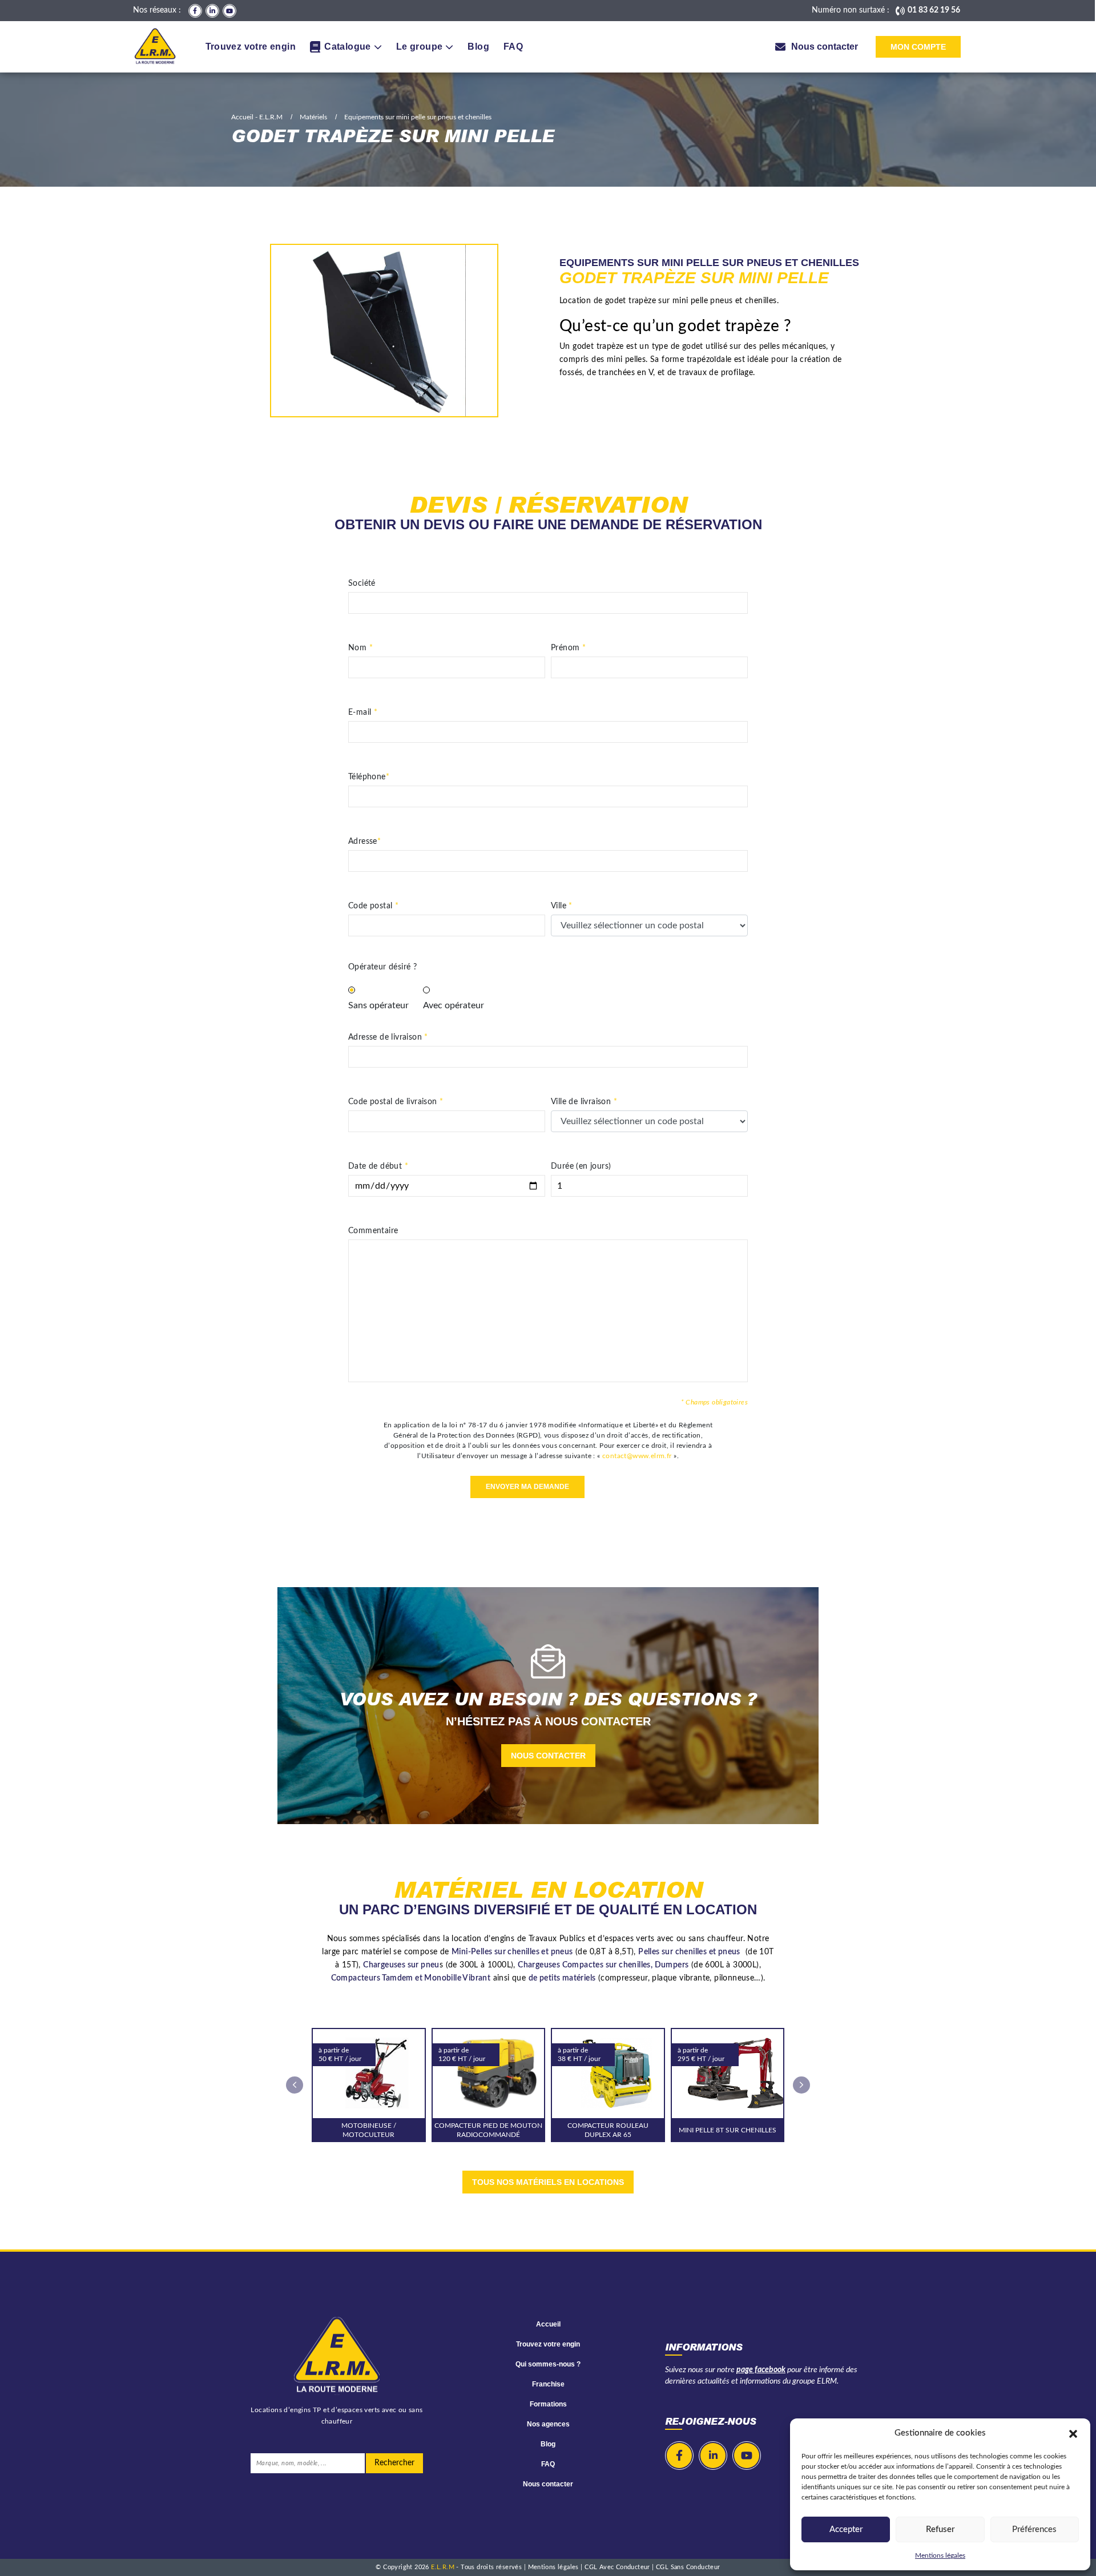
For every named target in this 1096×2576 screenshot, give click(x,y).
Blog (548, 2444)
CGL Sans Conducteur (688, 2567)
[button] (1073, 2433)
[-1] (430, 989)
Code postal (373, 906)
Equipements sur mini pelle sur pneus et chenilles (418, 117)
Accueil (548, 2324)
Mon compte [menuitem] (918, 47)
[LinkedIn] (212, 11)
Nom (360, 648)
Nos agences (548, 2424)
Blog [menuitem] (478, 47)
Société (362, 583)
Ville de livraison (584, 1102)
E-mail (363, 713)
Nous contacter (548, 1756)
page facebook (761, 2370)
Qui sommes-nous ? (548, 2364)
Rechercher (394, 2463)
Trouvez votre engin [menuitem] (251, 47)
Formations (548, 2404)
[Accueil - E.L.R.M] (155, 47)
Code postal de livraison (396, 1102)
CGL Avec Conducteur (618, 2567)
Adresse (364, 842)
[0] (355, 989)
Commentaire (373, 1231)
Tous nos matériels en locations (548, 2182)
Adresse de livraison (388, 1037)
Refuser (940, 2529)
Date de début (378, 1166)
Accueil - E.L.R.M (257, 117)
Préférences (1034, 2529)
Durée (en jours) (581, 1166)
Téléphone (369, 777)
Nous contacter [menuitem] (825, 47)
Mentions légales (940, 2555)
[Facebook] (195, 11)
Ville (562, 906)
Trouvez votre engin (548, 2344)
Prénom (568, 648)
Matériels (313, 117)
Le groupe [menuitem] (420, 47)
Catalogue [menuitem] (348, 47)
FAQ (548, 2464)
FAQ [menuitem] (513, 47)
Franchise (548, 2384)
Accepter (846, 2529)
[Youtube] (229, 11)
